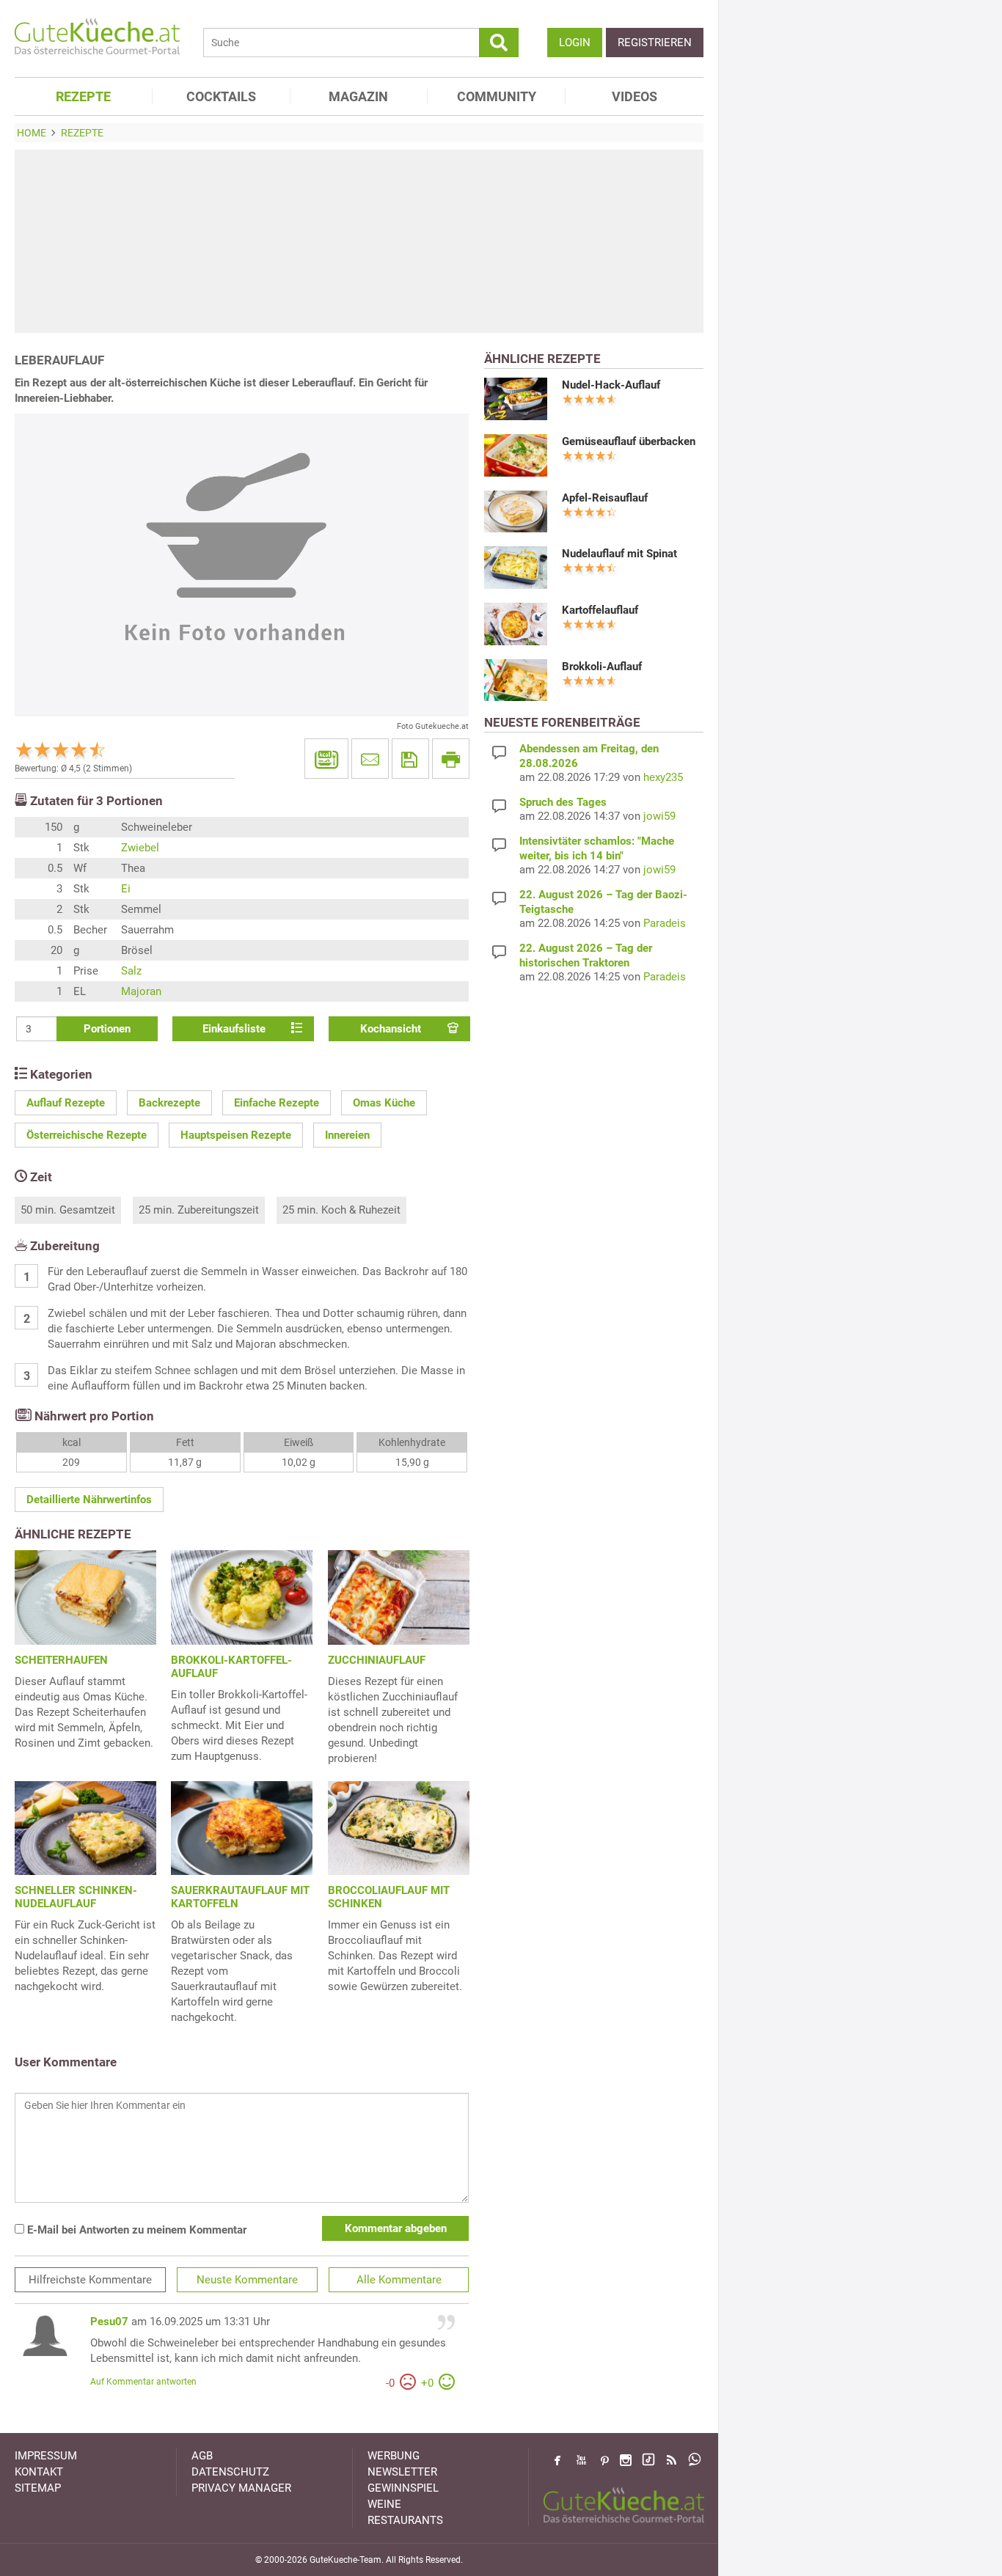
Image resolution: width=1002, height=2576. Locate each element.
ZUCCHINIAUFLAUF (377, 1660)
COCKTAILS (221, 96)
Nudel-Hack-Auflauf (611, 385)
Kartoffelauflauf (600, 610)
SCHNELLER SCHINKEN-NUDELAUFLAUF (76, 1897)
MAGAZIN (358, 96)
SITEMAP (38, 2488)
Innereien (347, 1135)
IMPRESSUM (46, 2456)
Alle (399, 2280)
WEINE (384, 2504)
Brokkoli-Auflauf (602, 667)
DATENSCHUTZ (230, 2472)
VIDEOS (635, 96)
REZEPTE (83, 96)
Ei (126, 889)
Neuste (247, 2280)
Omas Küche (384, 1103)
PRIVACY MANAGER (241, 2488)
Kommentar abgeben (396, 2228)
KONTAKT (39, 2472)
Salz (131, 971)
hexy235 (663, 777)
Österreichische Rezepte (87, 1135)
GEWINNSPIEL (403, 2488)
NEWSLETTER (402, 2472)
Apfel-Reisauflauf (605, 498)
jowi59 (659, 816)
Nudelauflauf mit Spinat (619, 554)
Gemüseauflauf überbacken (629, 441)
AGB (202, 2456)
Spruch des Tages (563, 802)
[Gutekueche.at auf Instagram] (626, 2460)
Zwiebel (140, 848)
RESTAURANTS (405, 2520)
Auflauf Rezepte (66, 1103)
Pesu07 (109, 2322)
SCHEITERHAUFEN (61, 1660)
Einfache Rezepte (277, 1103)
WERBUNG (394, 2456)
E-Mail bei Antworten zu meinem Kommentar (135, 2230)
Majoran (141, 991)
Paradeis (665, 923)
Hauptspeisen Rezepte (236, 1135)
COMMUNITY (497, 96)
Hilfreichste (90, 2280)
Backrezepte (169, 1103)
